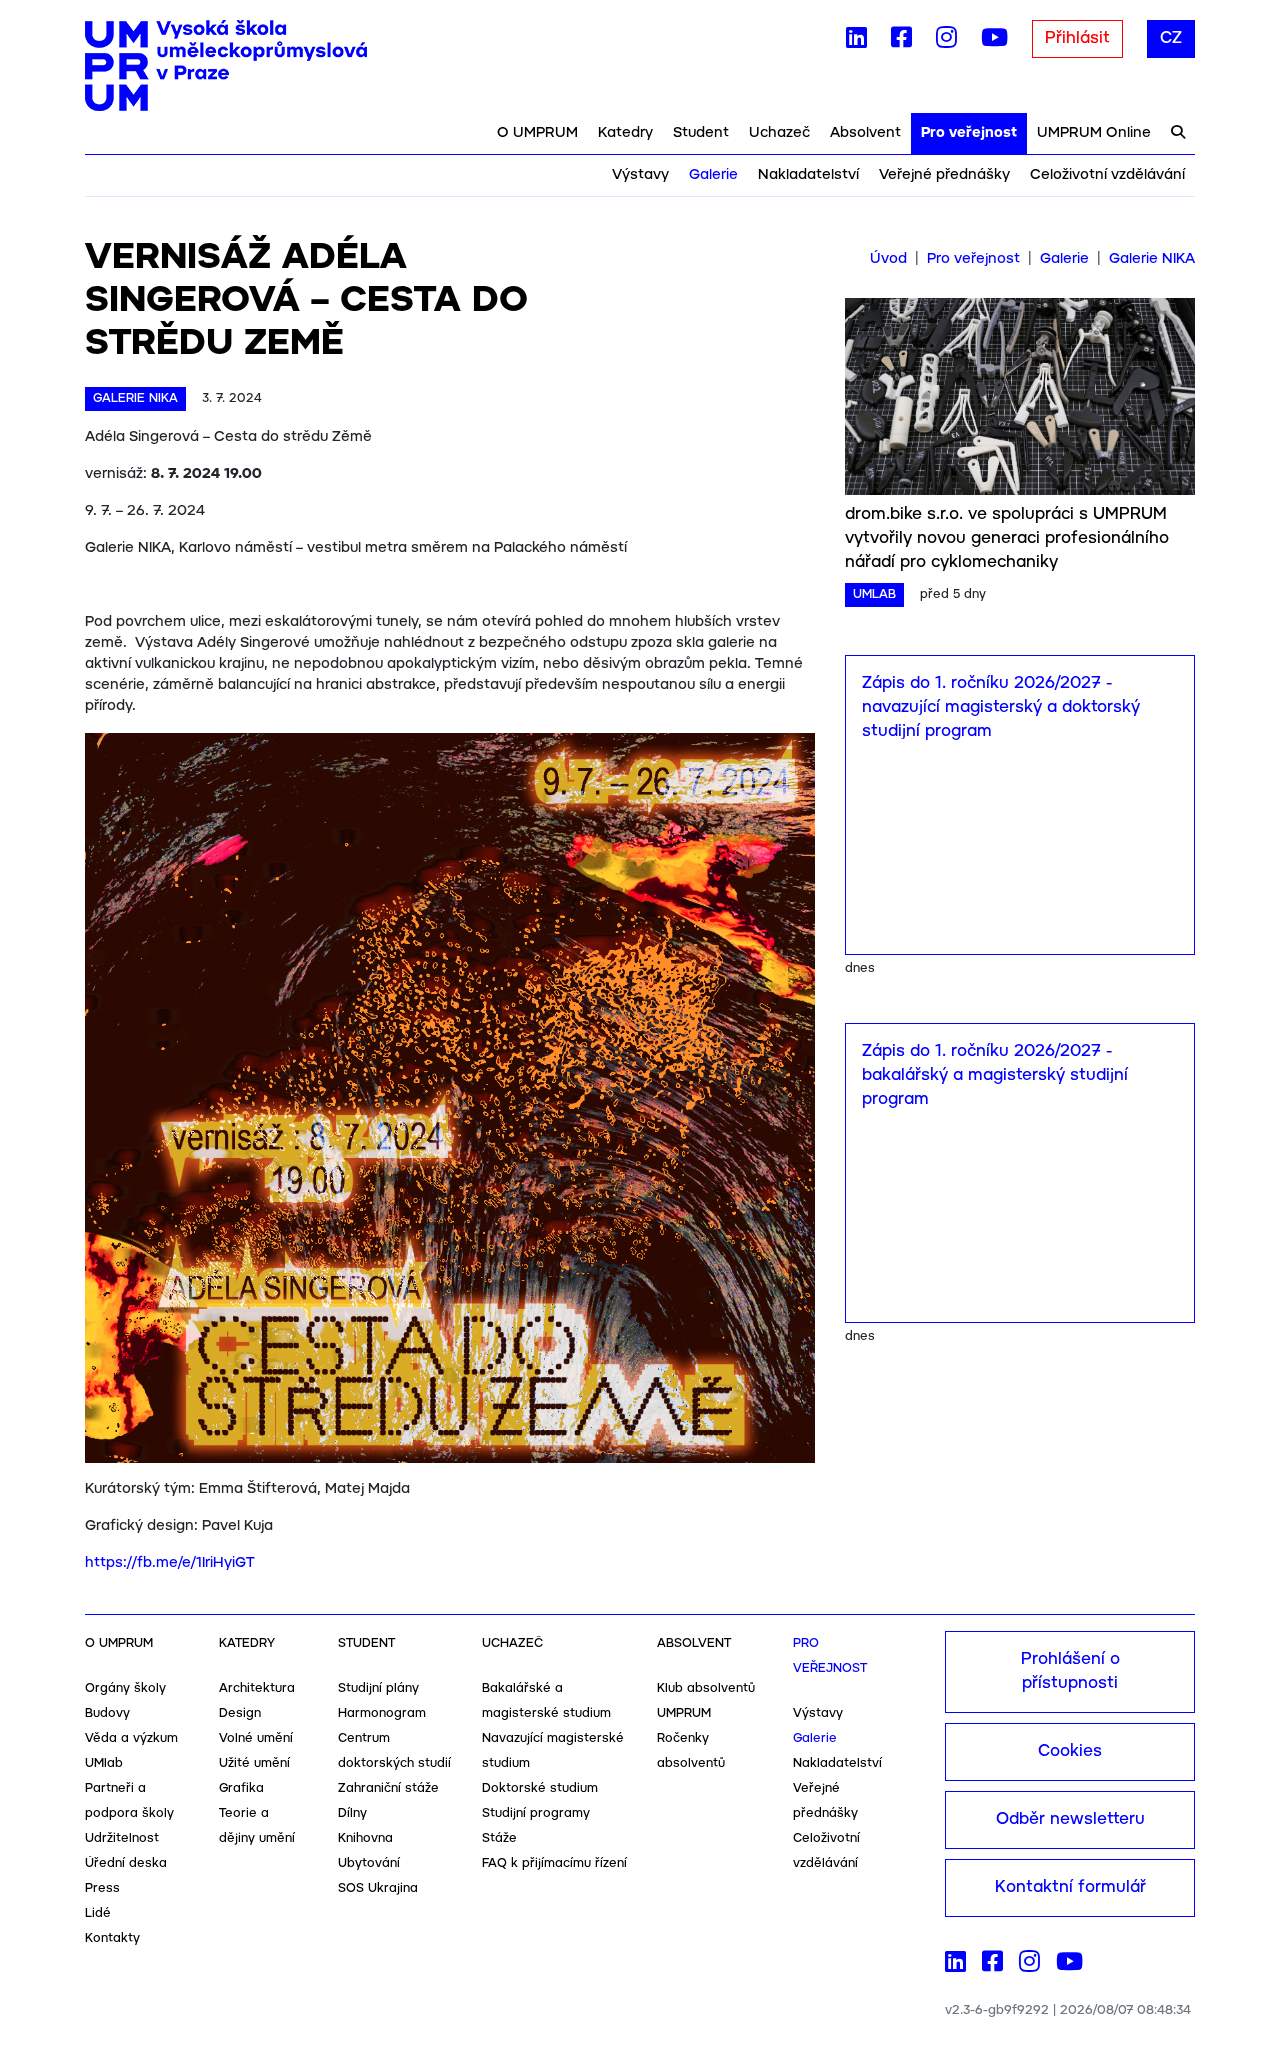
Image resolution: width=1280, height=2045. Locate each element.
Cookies (1070, 1751)
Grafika (241, 1788)
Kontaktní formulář (1070, 1887)
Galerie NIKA (1152, 259)
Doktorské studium (540, 1788)
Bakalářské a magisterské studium (546, 1701)
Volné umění (256, 1738)
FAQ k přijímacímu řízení (554, 1863)
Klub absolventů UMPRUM (706, 1701)
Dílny (352, 1813)
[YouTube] (994, 42)
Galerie (713, 175)
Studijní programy (536, 1813)
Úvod (888, 259)
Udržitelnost (122, 1838)
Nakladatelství (808, 175)
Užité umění (254, 1763)
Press (102, 1888)
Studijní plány (378, 1688)
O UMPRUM (537, 133)
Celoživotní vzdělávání (1107, 175)
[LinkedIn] (856, 42)
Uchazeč (779, 133)
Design (240, 1713)
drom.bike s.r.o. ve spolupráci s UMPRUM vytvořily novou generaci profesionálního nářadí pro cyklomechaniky (1007, 538)
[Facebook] (901, 42)
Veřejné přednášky (944, 175)
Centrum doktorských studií (394, 1751)
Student (701, 133)
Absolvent (865, 133)
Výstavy (640, 175)
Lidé (98, 1913)
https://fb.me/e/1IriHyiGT (170, 1563)
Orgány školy (125, 1688)
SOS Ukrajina (378, 1888)
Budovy (107, 1713)
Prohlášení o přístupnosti (1070, 1671)
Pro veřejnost (969, 133)
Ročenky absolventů (691, 1751)
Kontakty (112, 1938)
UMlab (104, 1763)
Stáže (499, 1838)
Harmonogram (382, 1713)
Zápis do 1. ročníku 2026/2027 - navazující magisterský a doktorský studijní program (1001, 707)
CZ (1171, 38)
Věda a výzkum (131, 1738)
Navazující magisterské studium (553, 1751)
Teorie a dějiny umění (257, 1826)
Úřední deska (126, 1863)
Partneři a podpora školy (129, 1801)
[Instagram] (946, 42)
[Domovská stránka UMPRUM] (226, 66)
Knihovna (365, 1838)
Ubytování (369, 1863)
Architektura (257, 1688)
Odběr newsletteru (1070, 1819)
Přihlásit (1077, 38)
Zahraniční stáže (388, 1788)
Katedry (625, 133)
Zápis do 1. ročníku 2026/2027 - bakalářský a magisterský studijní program (995, 1075)
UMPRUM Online (1094, 133)
